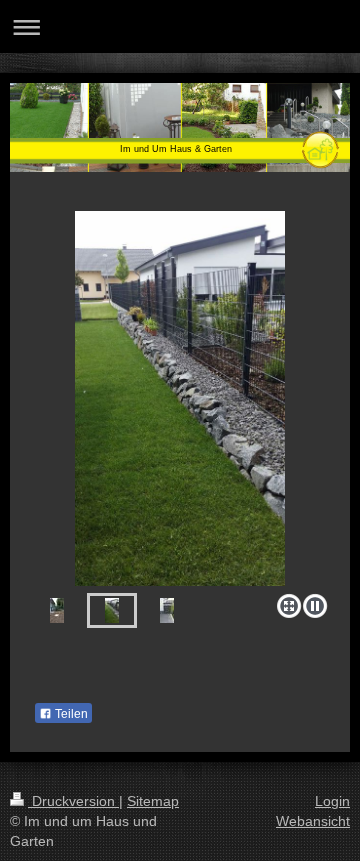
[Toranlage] (57, 610)
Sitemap (153, 801)
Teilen (70, 714)
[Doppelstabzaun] (180, 398)
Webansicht (313, 821)
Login (332, 801)
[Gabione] (167, 610)
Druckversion (73, 801)
